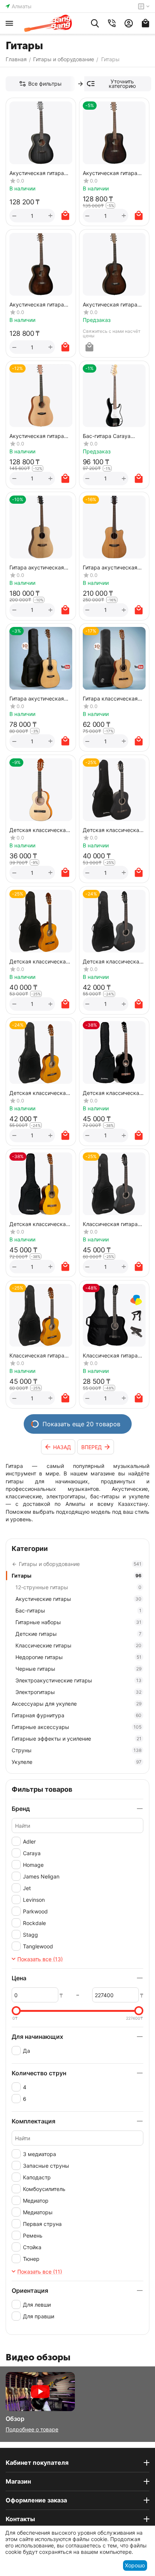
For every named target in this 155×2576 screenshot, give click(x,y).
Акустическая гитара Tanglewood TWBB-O (37, 173)
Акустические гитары (78, 1599)
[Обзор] (40, 2391)
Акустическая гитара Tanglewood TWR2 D (37, 436)
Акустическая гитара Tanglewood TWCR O (37, 304)
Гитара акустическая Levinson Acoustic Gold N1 (38, 698)
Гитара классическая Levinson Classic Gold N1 (114, 698)
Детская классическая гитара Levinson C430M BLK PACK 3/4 (113, 961)
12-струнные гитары (78, 1587)
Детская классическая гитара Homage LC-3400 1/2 (39, 830)
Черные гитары (78, 1669)
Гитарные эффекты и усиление (77, 1739)
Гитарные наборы (78, 1622)
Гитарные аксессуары (77, 1727)
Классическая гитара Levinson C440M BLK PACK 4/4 (110, 1224)
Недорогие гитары (78, 1657)
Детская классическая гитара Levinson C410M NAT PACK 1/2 (39, 961)
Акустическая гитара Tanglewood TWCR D (110, 173)
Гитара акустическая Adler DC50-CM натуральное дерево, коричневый (110, 567)
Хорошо (135, 2565)
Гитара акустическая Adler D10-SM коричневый (37, 567)
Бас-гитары (78, 1610)
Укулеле (77, 1762)
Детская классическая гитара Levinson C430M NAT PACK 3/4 (40, 1093)
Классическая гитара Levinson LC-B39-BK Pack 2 (110, 1355)
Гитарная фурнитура (77, 1715)
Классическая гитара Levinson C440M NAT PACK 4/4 (37, 1355)
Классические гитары (78, 1645)
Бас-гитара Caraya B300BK (107, 436)
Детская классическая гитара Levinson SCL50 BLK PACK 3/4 (112, 1093)
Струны (77, 1750)
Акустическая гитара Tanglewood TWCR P (110, 304)
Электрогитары (78, 1692)
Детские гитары (78, 1634)
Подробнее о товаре (32, 2429)
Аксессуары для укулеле (77, 1704)
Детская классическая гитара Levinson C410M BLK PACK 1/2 (112, 830)
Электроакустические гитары (78, 1680)
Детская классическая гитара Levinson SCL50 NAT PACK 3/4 (39, 1224)
